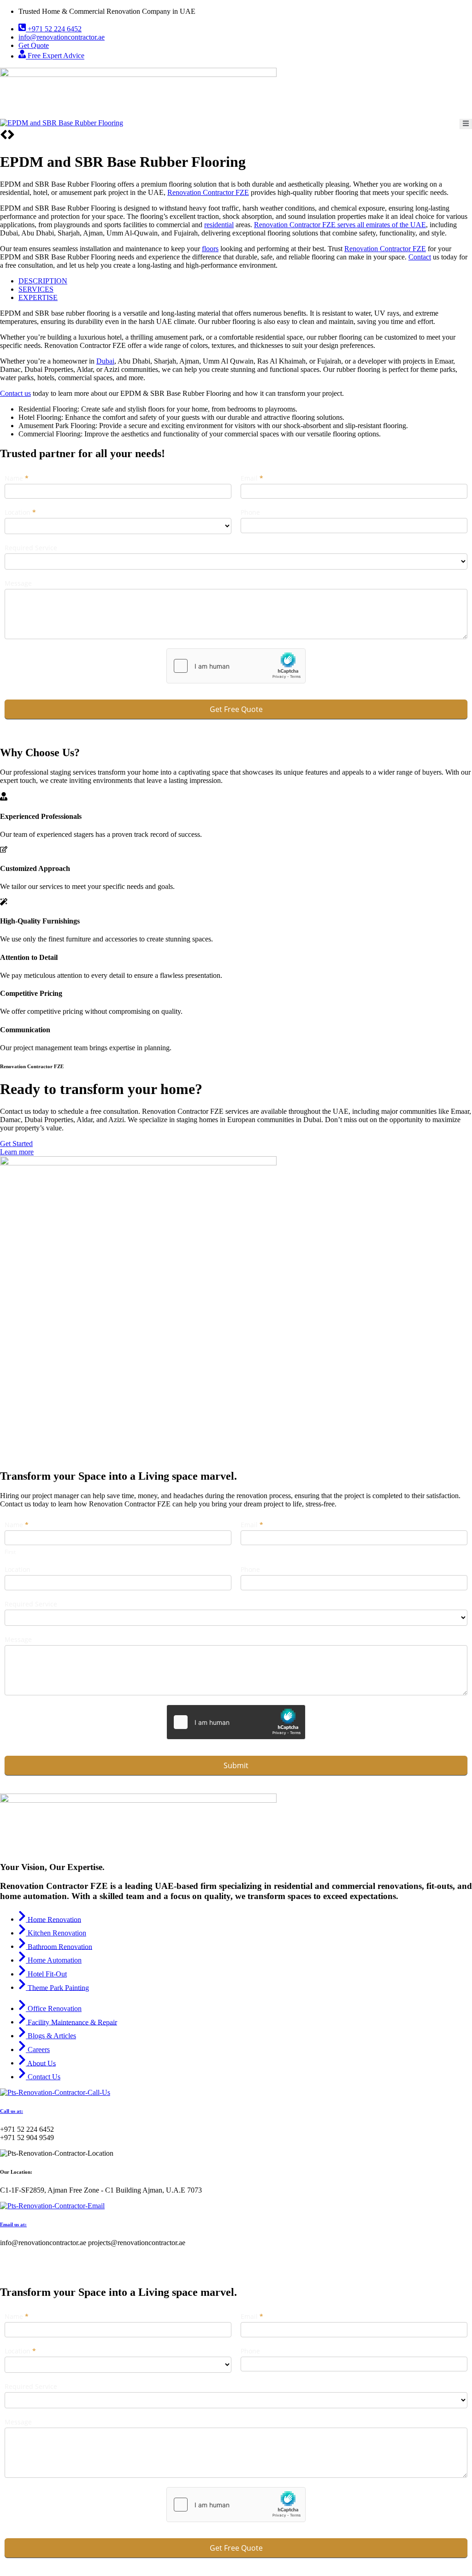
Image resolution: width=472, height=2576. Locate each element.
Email (252, 478)
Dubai (105, 361)
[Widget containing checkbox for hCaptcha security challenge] (236, 666)
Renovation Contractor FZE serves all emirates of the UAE (340, 225)
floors (210, 249)
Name (17, 478)
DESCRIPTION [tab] (43, 281)
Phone (250, 512)
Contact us (15, 393)
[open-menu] (466, 124)
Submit (236, 1765)
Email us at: (13, 2224)
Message (18, 583)
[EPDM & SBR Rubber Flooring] (62, 123)
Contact (420, 257)
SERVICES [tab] (36, 289)
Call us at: (12, 2111)
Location (20, 512)
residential (219, 225)
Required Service (31, 548)
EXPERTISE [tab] (38, 297)
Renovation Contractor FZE (208, 192)
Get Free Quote (236, 709)
